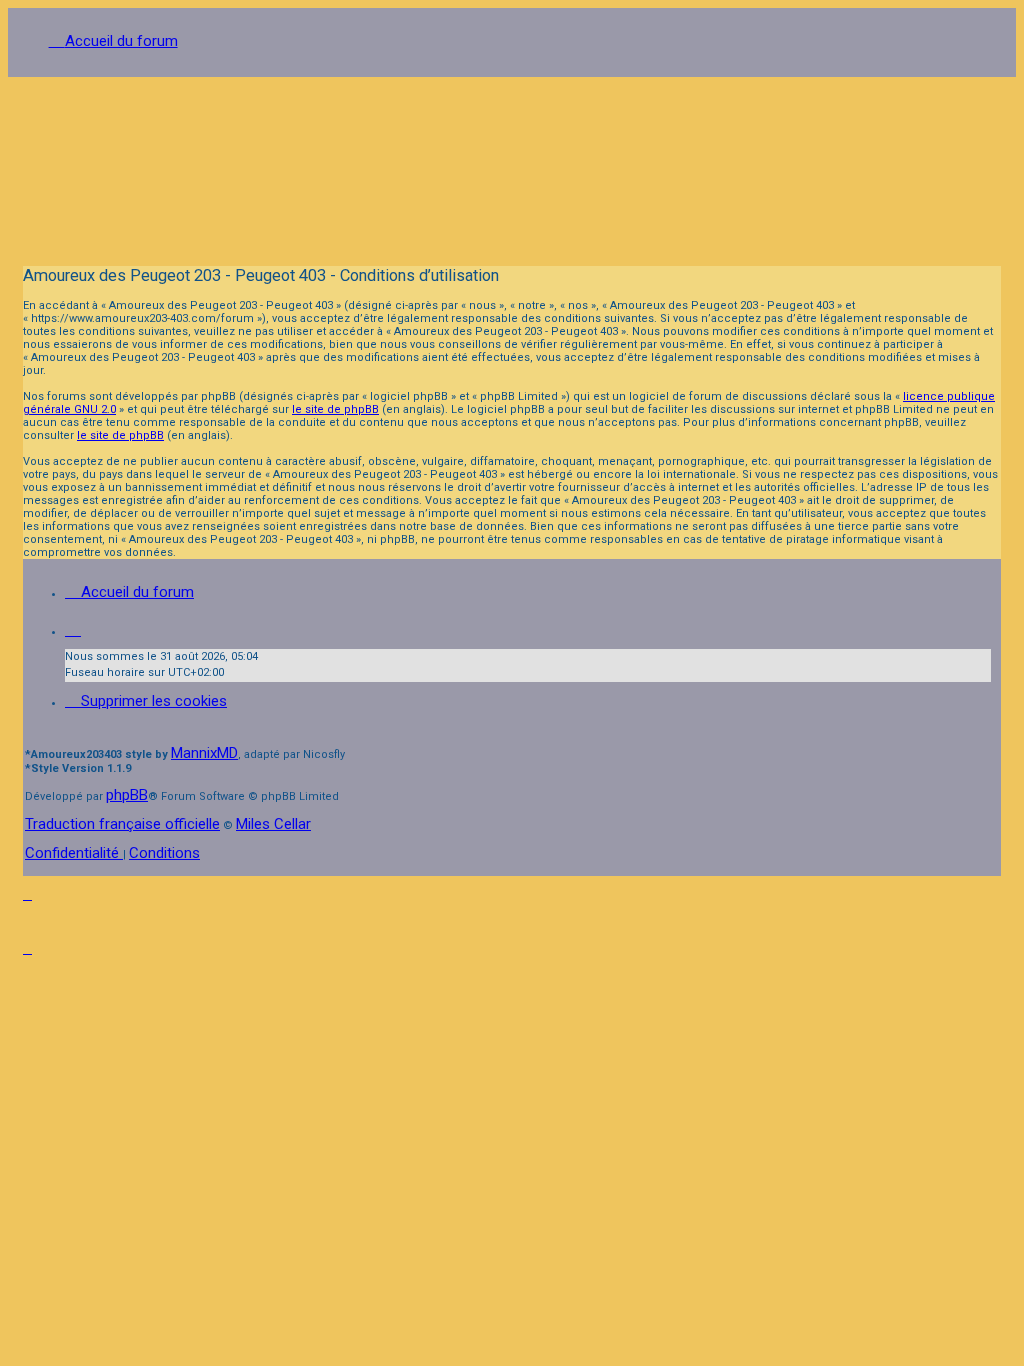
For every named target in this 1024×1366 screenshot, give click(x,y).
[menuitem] (146, 701)
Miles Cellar (273, 824)
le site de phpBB (335, 409)
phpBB (127, 795)
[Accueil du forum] (512, 164)
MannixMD (204, 753)
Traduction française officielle (122, 824)
